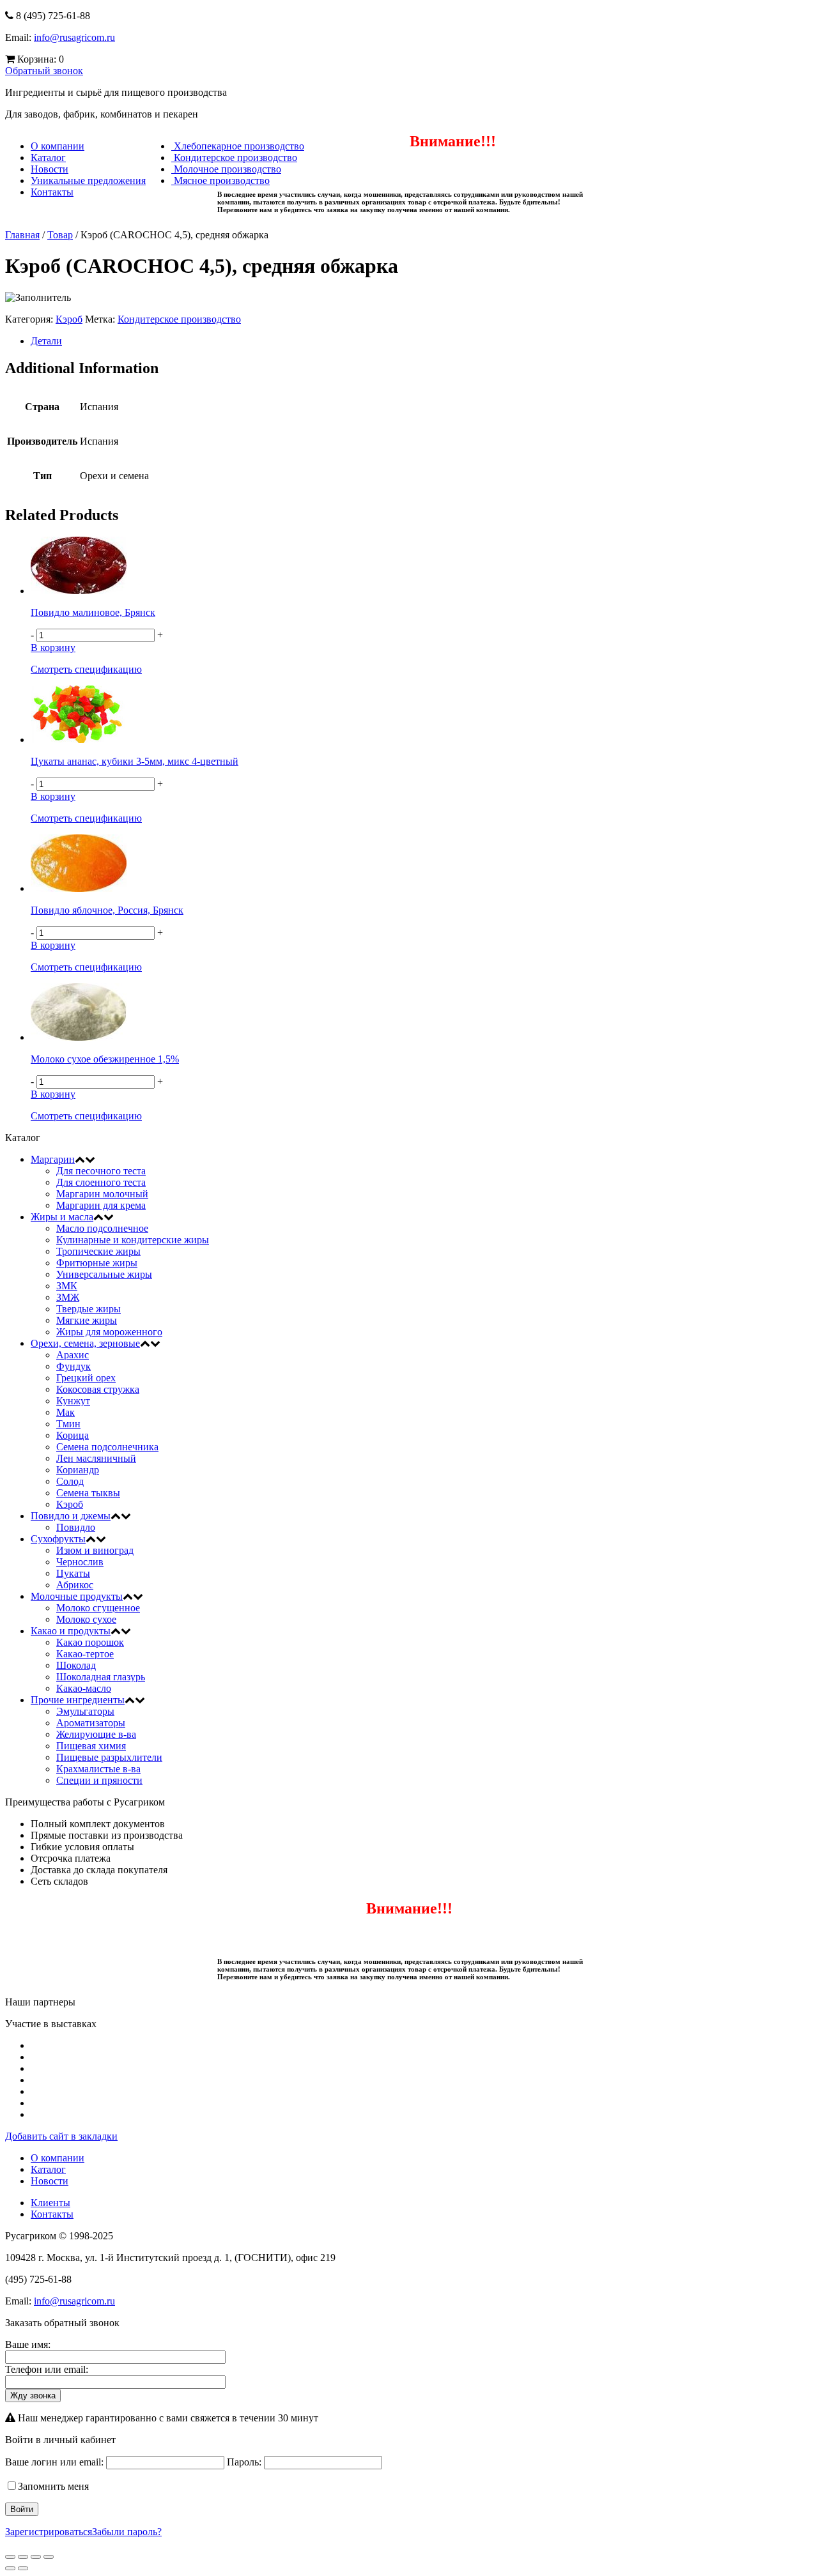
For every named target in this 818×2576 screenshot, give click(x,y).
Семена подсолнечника (107, 1447)
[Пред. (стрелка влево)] (10, 2568)
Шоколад (76, 1665)
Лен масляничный (96, 1458)
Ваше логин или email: (54, 2462)
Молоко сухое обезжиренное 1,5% (105, 1059)
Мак (66, 1412)
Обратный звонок (44, 71)
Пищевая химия (91, 1746)
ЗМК (67, 1286)
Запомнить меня (53, 2486)
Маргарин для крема (101, 1205)
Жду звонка (33, 2396)
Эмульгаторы (85, 1711)
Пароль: (244, 2462)
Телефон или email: (47, 2369)
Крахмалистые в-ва (98, 1769)
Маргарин (53, 1159)
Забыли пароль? (127, 2532)
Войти (22, 2509)
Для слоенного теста (101, 1182)
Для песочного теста (101, 1171)
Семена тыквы (88, 1493)
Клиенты (50, 2203)
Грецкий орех (86, 1378)
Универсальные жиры (104, 1274)
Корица (73, 1435)
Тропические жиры (98, 1251)
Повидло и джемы (71, 1516)
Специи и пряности (99, 1780)
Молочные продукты (77, 1596)
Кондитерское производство (234, 157)
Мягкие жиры (87, 1320)
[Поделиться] (23, 2557)
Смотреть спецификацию (86, 669)
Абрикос (75, 1585)
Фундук (73, 1366)
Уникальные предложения (88, 180)
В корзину (53, 648)
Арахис (73, 1355)
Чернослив (80, 1562)
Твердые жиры (89, 1309)
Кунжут (73, 1401)
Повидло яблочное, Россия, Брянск (107, 910)
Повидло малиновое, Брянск (93, 612)
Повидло (76, 1527)
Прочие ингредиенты (78, 1700)
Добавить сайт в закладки (61, 2136)
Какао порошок (90, 1642)
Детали (46, 341)
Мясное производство (220, 180)
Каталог (48, 157)
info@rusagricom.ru (74, 37)
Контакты (52, 192)
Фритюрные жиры (97, 1263)
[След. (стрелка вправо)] (23, 2568)
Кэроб (69, 319)
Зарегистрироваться (49, 2532)
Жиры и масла (62, 1217)
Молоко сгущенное (98, 1608)
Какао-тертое (85, 1654)
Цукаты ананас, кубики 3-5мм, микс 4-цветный (135, 761)
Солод (70, 1481)
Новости (50, 169)
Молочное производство (226, 169)
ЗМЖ (68, 1297)
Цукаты (73, 1573)
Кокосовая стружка (98, 1389)
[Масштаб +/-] (49, 2557)
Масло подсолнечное (102, 1228)
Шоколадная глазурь (101, 1677)
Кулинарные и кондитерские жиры (133, 1240)
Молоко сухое (86, 1619)
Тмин (68, 1424)
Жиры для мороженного (109, 1332)
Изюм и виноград (95, 1550)
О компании (58, 146)
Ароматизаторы (91, 1723)
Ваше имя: (28, 2344)
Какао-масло (84, 1688)
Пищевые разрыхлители (109, 1757)
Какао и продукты (71, 1631)
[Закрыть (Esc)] (10, 2557)
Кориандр (78, 1470)
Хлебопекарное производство (238, 146)
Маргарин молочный (102, 1194)
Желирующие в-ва (96, 1734)
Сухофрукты (58, 1539)
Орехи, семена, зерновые (85, 1343)
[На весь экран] (36, 2557)
